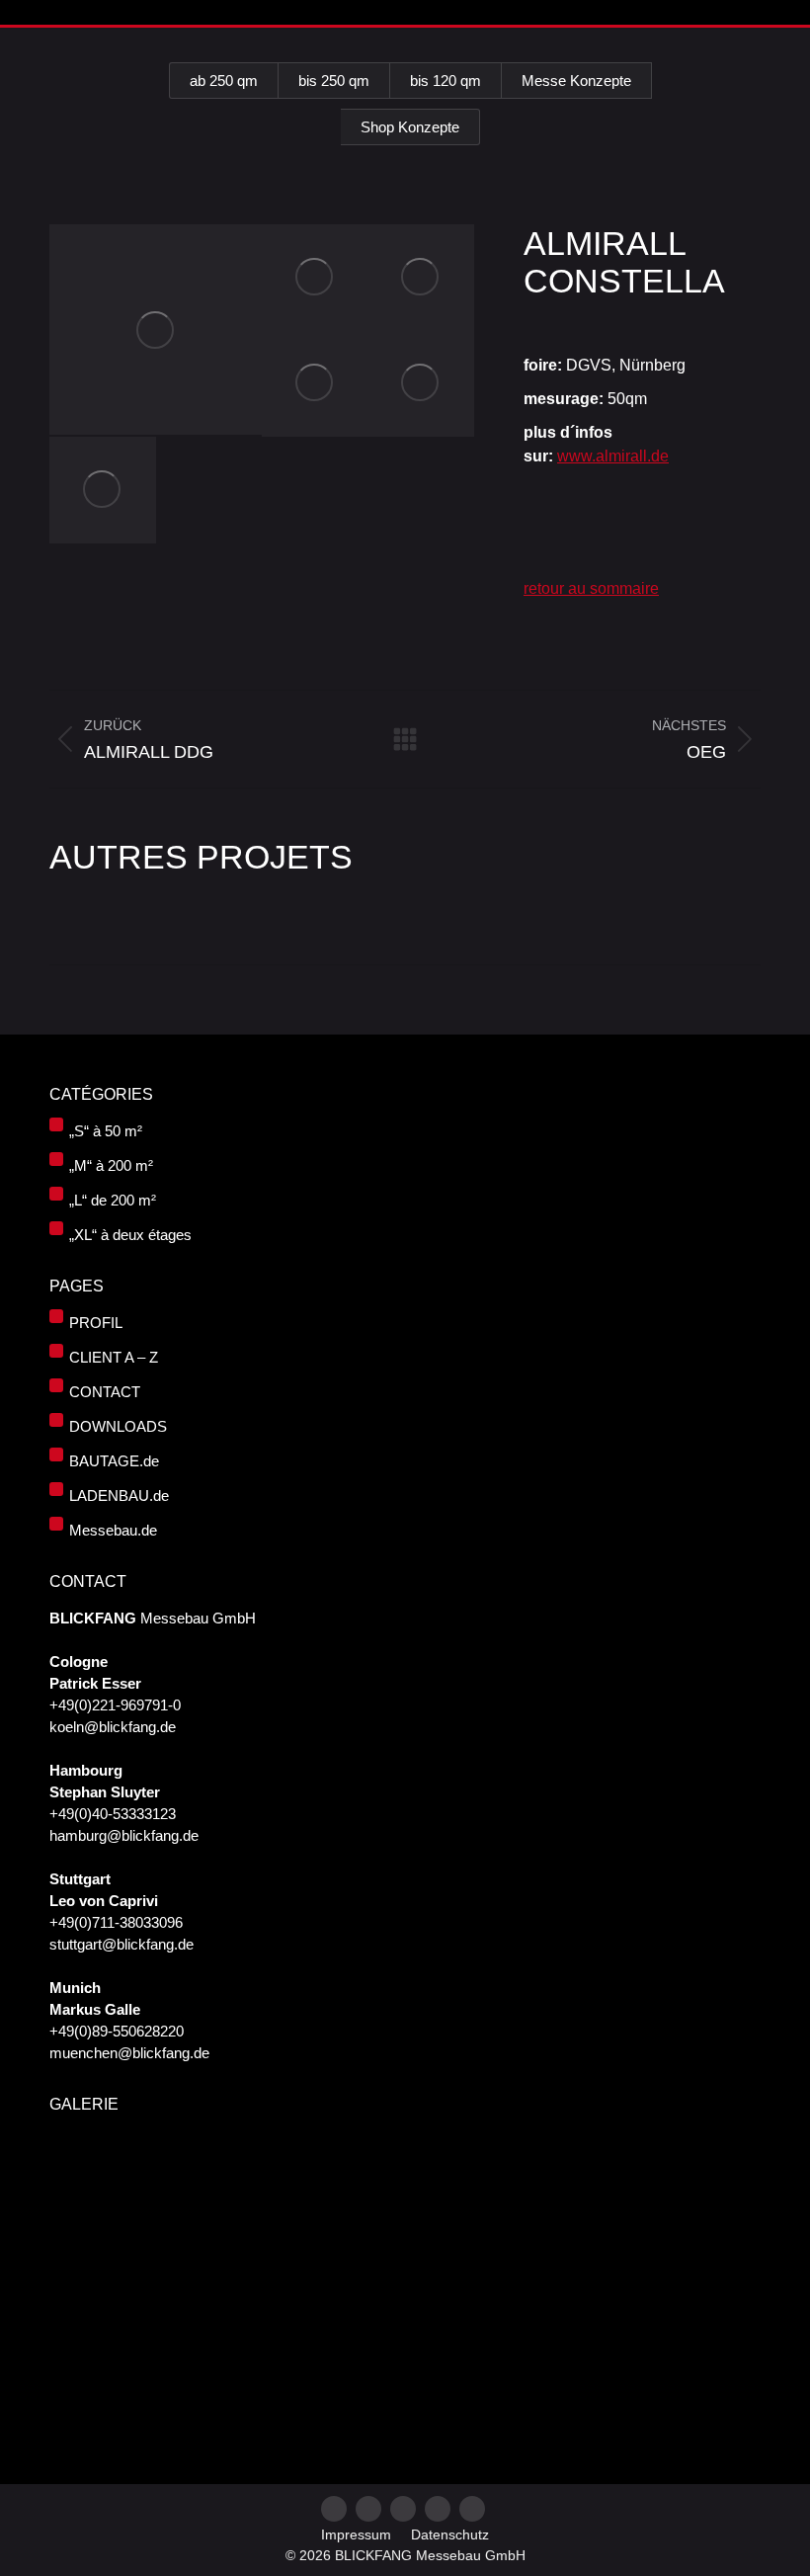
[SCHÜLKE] (87, 2249)
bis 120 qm (445, 81)
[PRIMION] (163, 2326)
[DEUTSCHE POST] (620, 2249)
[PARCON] (87, 2326)
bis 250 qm (334, 81)
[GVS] (163, 2173)
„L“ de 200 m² (113, 1200)
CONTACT (105, 1392)
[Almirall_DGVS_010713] (103, 490)
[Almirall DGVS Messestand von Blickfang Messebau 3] (422, 278)
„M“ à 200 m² (111, 1165)
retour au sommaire (591, 588)
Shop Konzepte (410, 127)
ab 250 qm (224, 81)
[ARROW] (468, 2173)
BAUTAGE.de (114, 1461)
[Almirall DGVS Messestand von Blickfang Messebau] (156, 330)
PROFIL (96, 1323)
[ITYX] (544, 2173)
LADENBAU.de (119, 1496)
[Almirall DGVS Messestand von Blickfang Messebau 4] (315, 384)
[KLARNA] (240, 2249)
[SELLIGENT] (240, 2326)
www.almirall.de (613, 456)
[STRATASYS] (87, 2173)
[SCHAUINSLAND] (392, 2173)
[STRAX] (544, 2326)
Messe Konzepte (576, 81)
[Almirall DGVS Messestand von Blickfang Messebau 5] (422, 384)
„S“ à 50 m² (106, 1131)
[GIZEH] (620, 2326)
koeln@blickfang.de (113, 1727)
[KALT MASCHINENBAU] (316, 2173)
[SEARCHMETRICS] (316, 2326)
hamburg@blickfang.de (124, 1835)
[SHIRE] (87, 2402)
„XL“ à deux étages (130, 1235)
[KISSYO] (696, 2249)
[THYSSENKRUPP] (240, 2173)
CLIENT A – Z (114, 1357)
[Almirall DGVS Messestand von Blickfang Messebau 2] (315, 278)
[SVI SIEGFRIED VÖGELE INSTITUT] (468, 2249)
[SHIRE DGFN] (544, 2249)
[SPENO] (316, 2249)
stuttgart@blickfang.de (121, 1944)
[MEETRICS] (163, 2249)
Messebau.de (113, 1530)
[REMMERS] (696, 2173)
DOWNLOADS (118, 1426)
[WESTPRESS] (392, 2326)
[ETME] (620, 2173)
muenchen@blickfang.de (129, 2053)
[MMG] (392, 2249)
